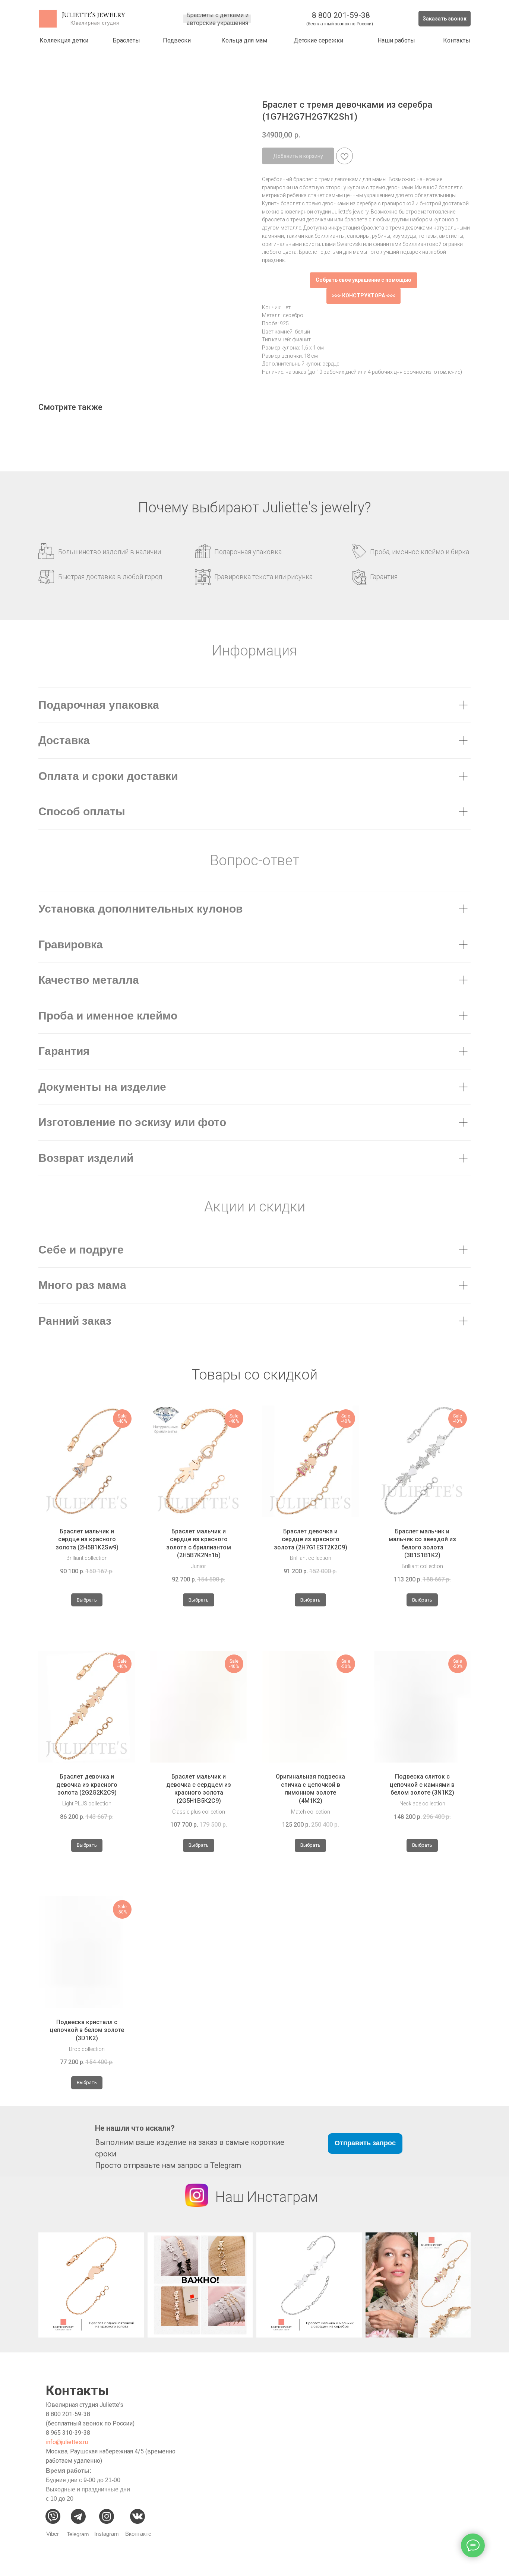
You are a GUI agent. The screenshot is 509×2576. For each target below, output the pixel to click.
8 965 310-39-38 (68, 2433)
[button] (445, 19)
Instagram (107, 2534)
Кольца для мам (244, 40)
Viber (53, 2534)
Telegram (78, 2534)
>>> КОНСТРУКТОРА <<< (363, 295)
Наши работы (396, 40)
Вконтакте (138, 2534)
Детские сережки (318, 40)
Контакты (457, 40)
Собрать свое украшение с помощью (363, 280)
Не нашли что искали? (135, 2128)
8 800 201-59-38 (341, 15)
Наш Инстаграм (267, 2197)
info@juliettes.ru (67, 2442)
